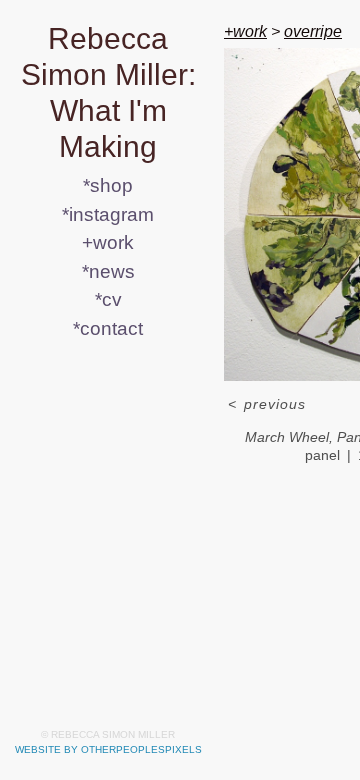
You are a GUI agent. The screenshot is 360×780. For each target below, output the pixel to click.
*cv (108, 299)
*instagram (108, 214)
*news (108, 271)
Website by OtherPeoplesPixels (108, 749)
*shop (108, 185)
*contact (108, 328)
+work (108, 242)
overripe (313, 31)
